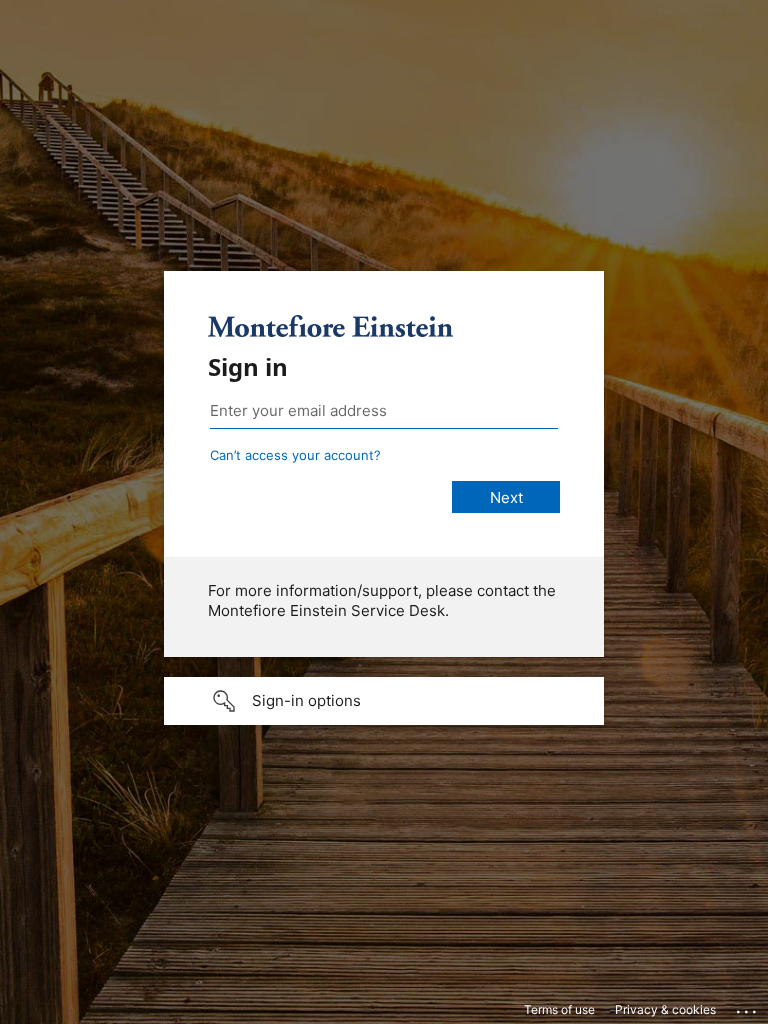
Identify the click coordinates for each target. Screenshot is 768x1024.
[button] (384, 701)
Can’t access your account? (295, 455)
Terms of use (559, 1009)
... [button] (748, 1007)
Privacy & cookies (665, 1009)
